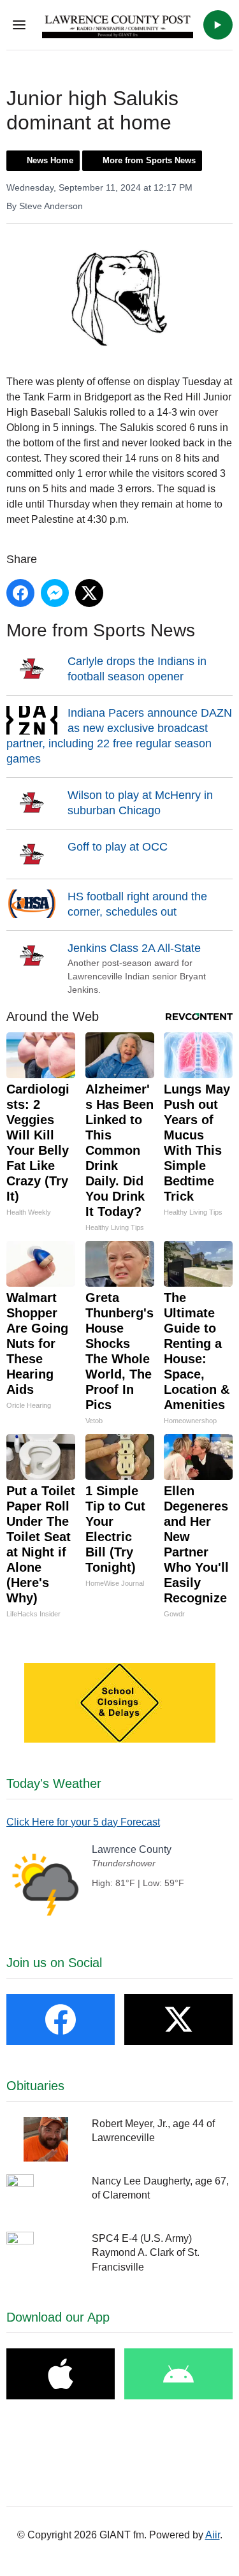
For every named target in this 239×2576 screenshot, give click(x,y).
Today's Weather (54, 1783)
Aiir (213, 2535)
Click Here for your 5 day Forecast (83, 1822)
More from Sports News (149, 160)
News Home (50, 160)
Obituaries (35, 2086)
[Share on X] (89, 593)
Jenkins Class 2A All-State (134, 948)
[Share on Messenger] (55, 593)
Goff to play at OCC (118, 847)
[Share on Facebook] (20, 593)
